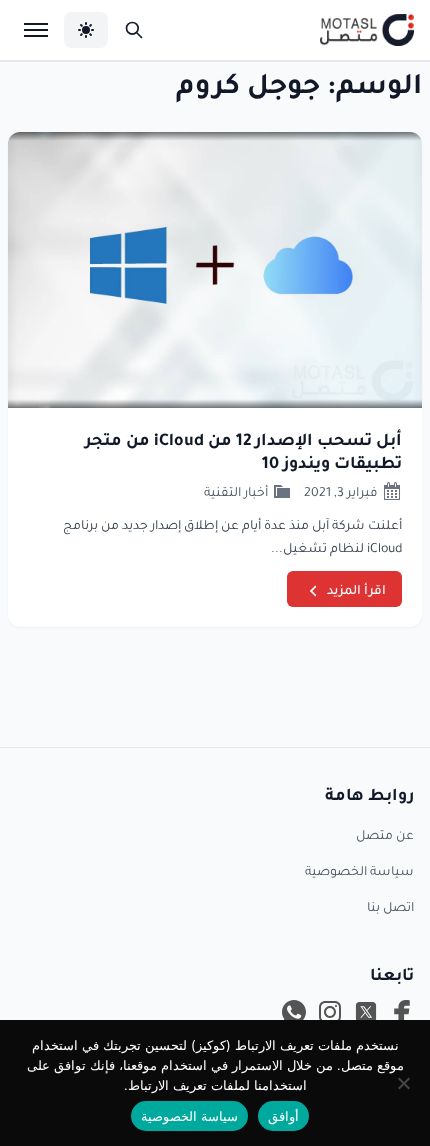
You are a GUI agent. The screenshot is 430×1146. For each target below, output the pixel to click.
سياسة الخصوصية (359, 870)
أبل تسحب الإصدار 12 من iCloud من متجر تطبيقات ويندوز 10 (243, 450)
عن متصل (385, 834)
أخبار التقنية (236, 491)
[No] (405, 1083)
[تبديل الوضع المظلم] (86, 30)
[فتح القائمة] (36, 30)
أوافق (283, 1116)
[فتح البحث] (134, 30)
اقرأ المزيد (356, 589)
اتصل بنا (390, 906)
